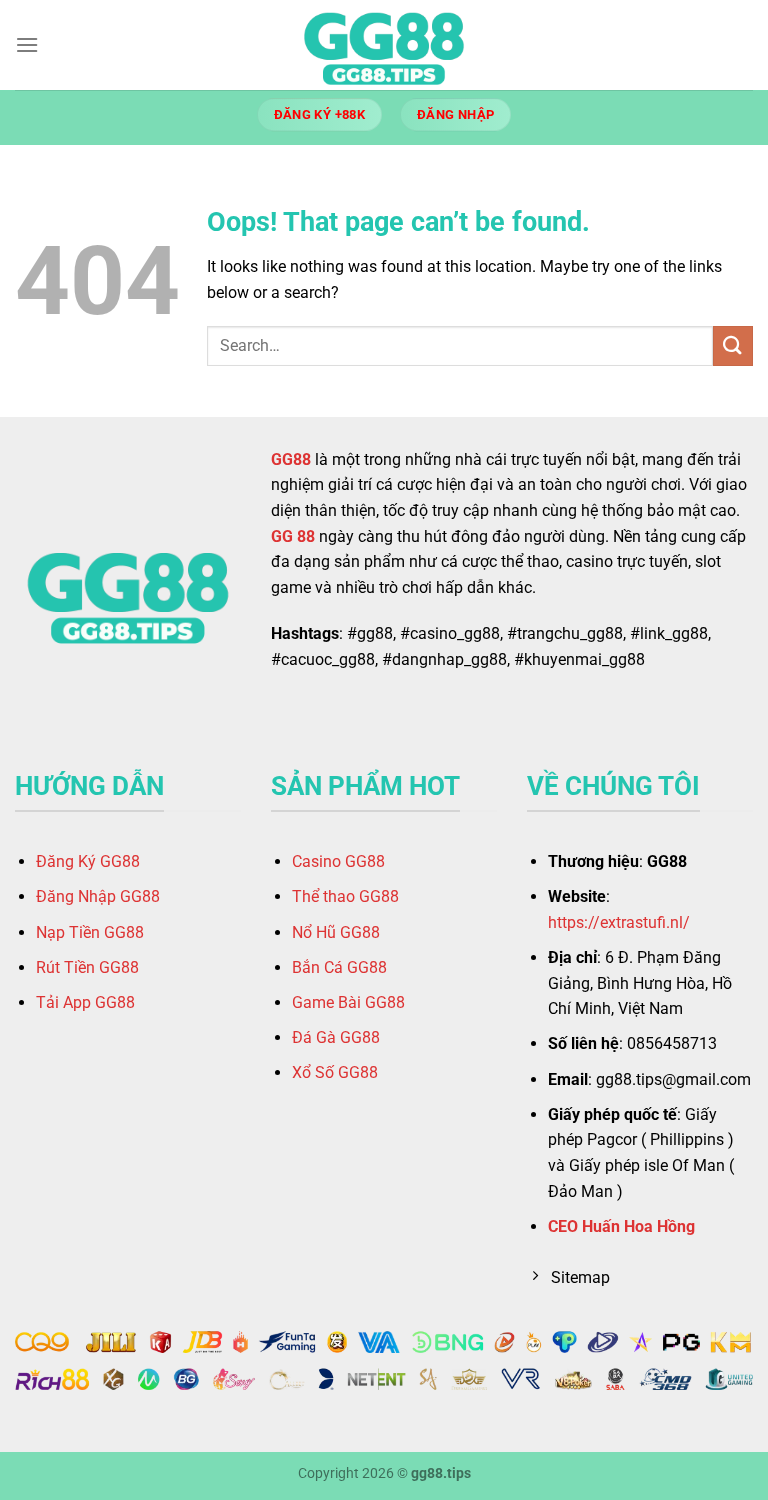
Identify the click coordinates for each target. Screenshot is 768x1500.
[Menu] (27, 44)
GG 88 (293, 536)
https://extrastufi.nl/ (619, 922)
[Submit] (733, 345)
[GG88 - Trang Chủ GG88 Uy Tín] (384, 45)
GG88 (291, 459)
